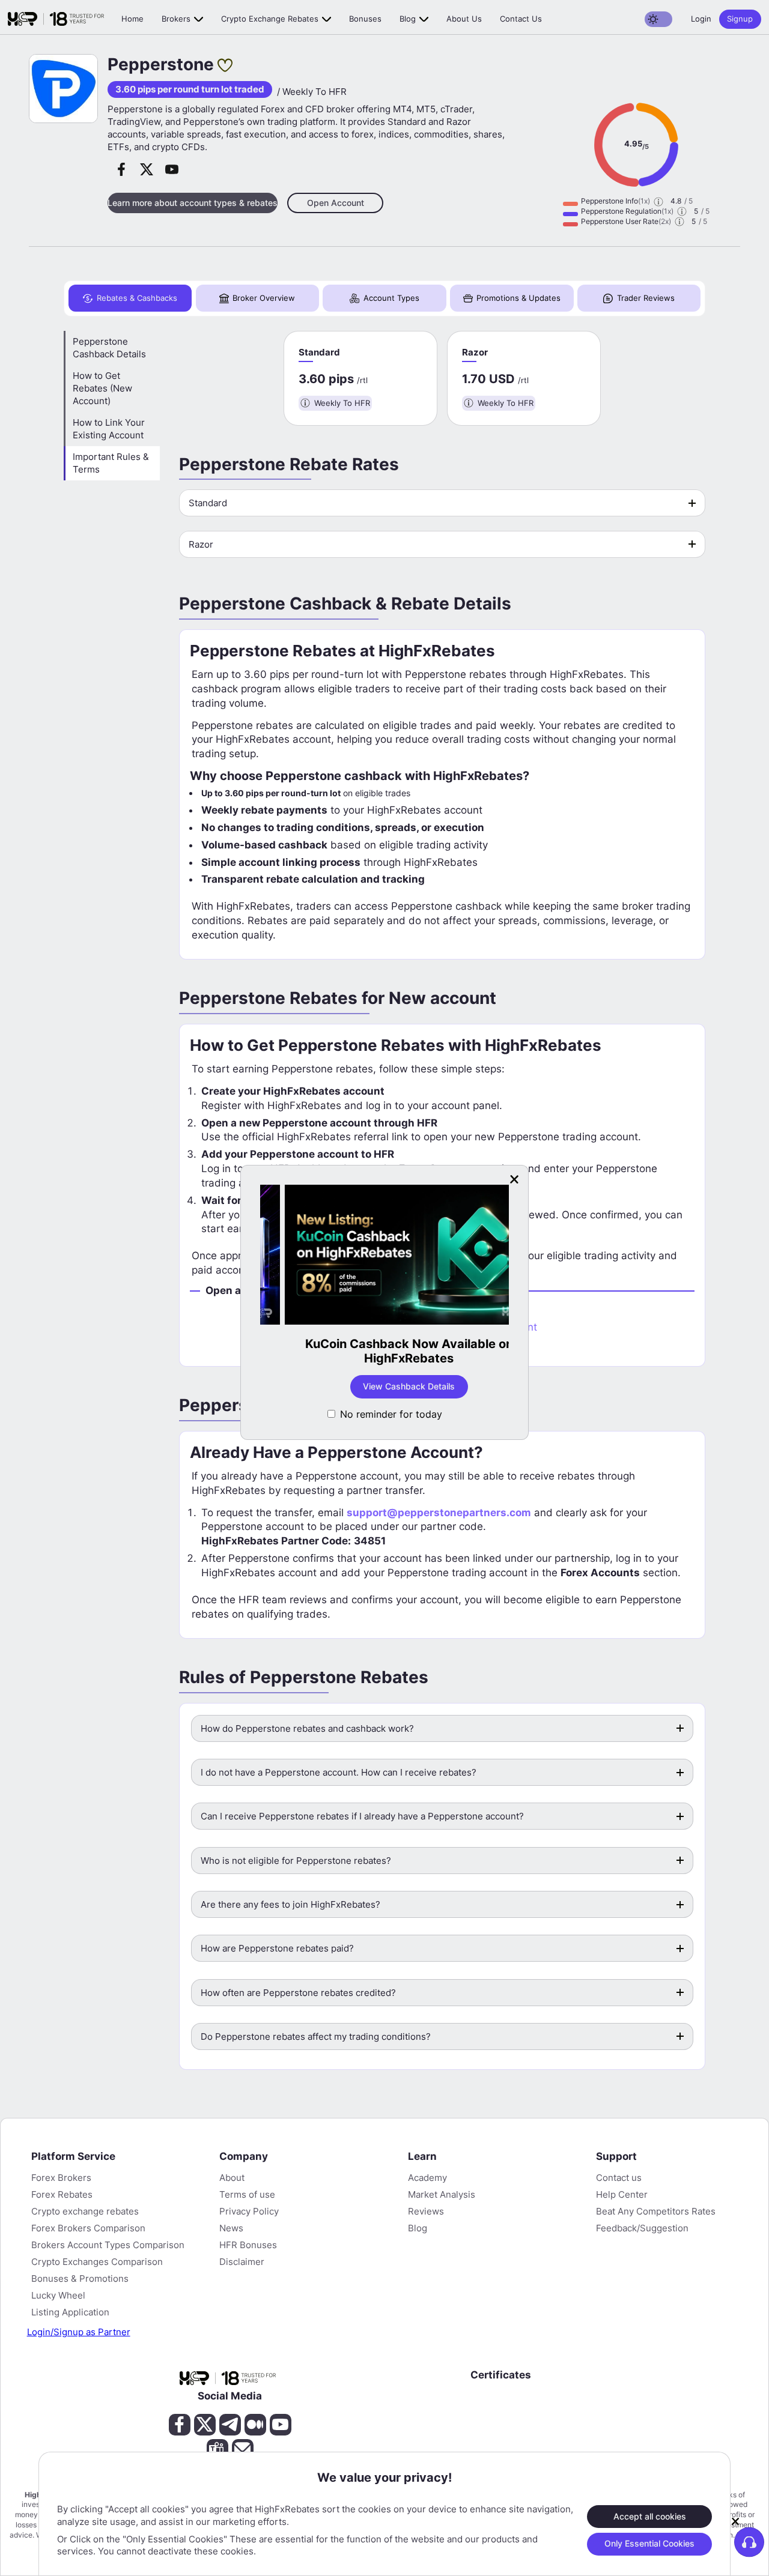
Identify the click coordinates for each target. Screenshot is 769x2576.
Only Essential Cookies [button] (649, 2543)
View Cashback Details (385, 1386)
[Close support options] (735, 2521)
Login (701, 19)
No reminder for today (391, 1414)
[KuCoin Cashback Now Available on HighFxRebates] (384, 1256)
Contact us (521, 19)
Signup (740, 19)
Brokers (176, 19)
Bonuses (365, 19)
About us (464, 19)
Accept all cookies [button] (650, 2516)
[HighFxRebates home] (56, 19)
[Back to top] (20, 2509)
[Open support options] (749, 2542)
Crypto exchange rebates (270, 19)
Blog (408, 19)
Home (132, 19)
